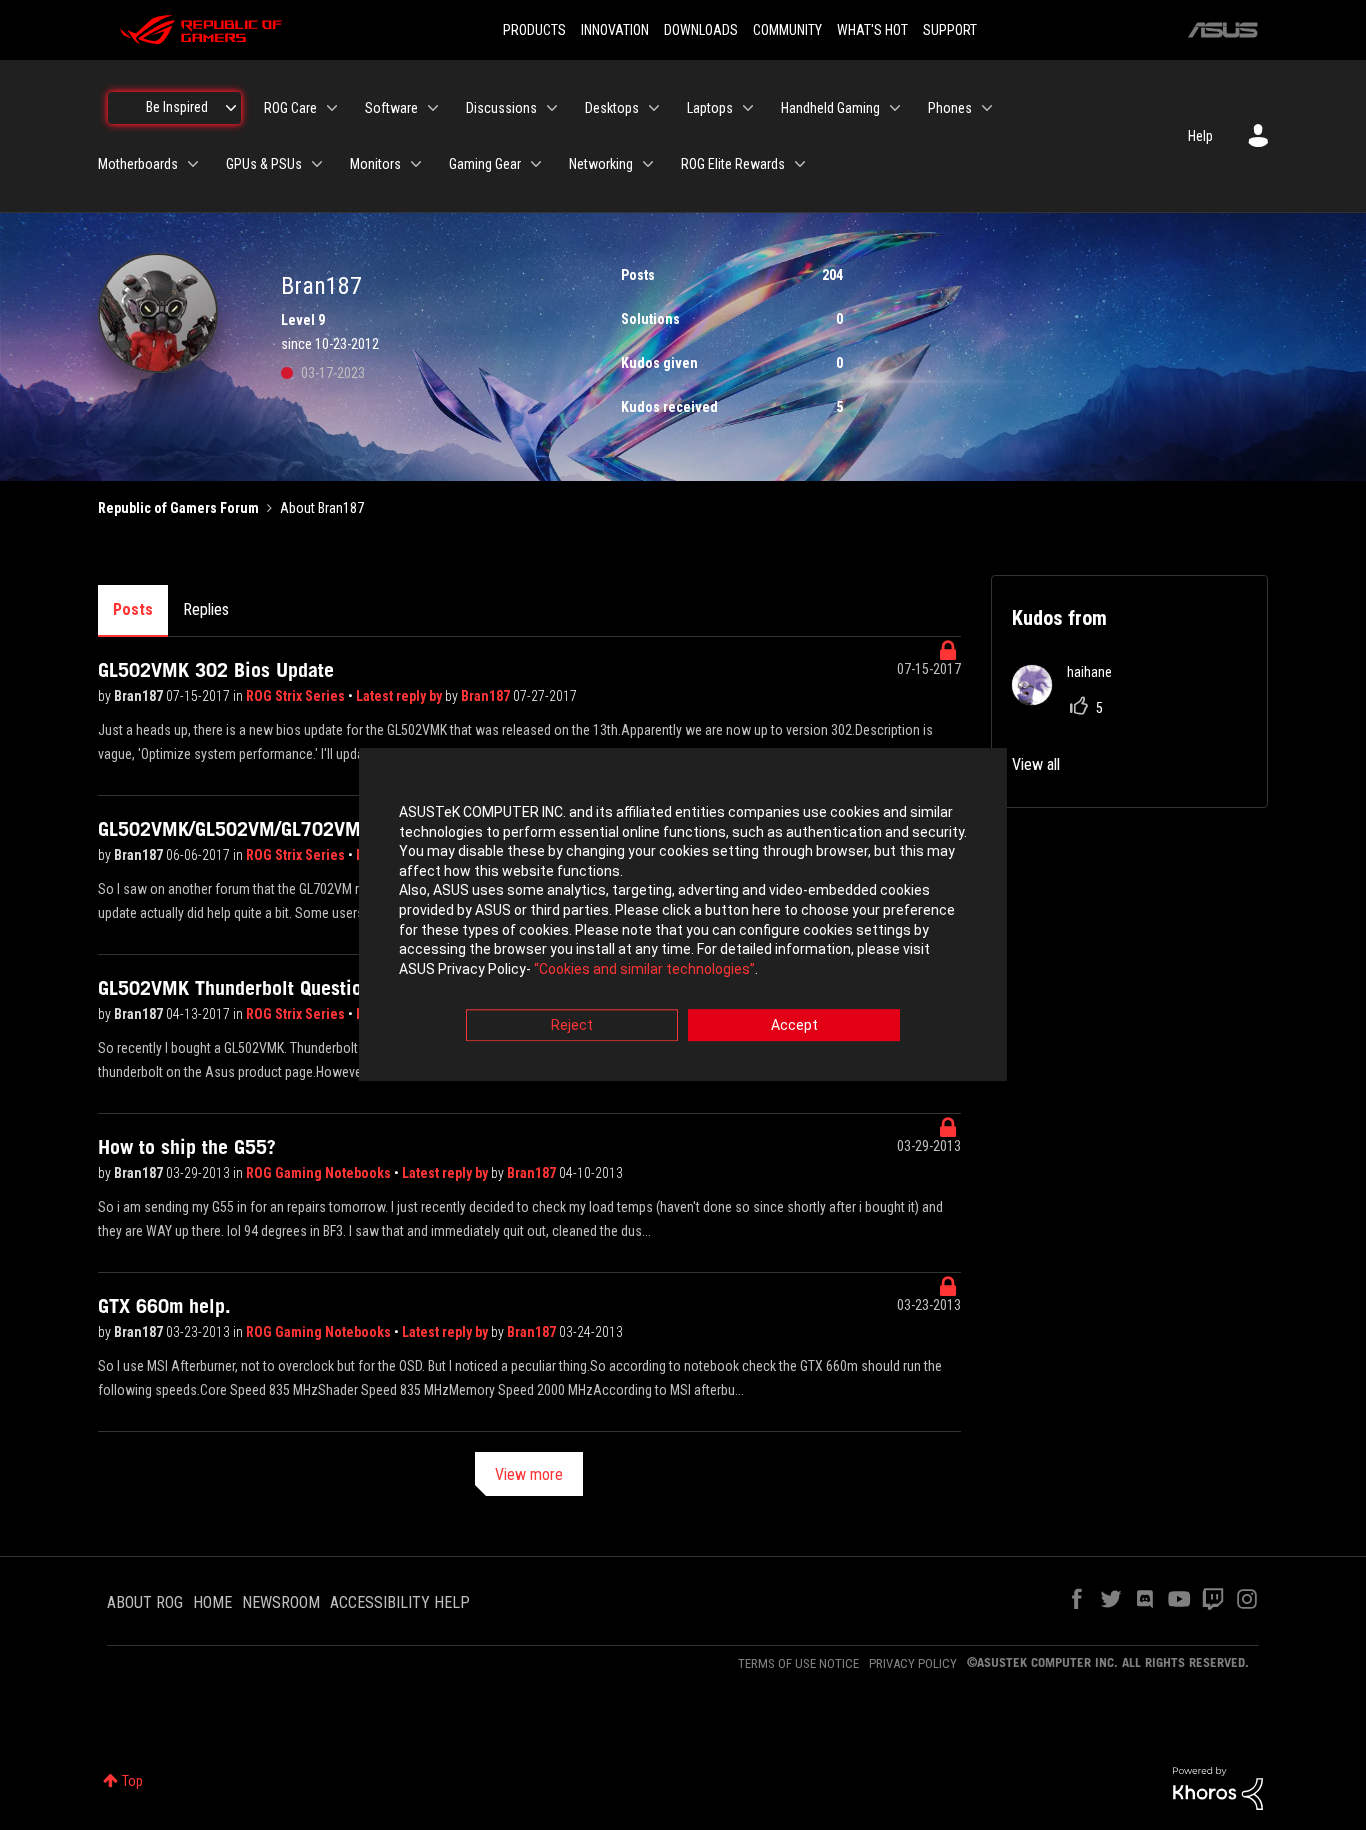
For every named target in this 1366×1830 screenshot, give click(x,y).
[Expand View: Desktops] (654, 108)
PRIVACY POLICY (913, 1663)
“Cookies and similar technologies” (644, 969)
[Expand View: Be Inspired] (231, 108)
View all (1036, 764)
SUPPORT (950, 30)
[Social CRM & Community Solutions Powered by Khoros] (1218, 1787)
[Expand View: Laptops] (748, 108)
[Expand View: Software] (433, 108)
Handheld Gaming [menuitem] (830, 108)
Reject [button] (572, 1026)
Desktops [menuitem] (612, 108)
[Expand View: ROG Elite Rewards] (800, 164)
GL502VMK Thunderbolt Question (235, 988)
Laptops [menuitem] (710, 108)
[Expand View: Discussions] (552, 108)
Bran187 (140, 696)
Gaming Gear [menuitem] (485, 164)
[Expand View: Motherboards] (193, 164)
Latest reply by (400, 696)
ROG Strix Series (297, 696)
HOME (212, 1602)
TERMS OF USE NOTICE (798, 1663)
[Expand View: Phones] (987, 108)
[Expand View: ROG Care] (332, 108)
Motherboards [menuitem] (138, 164)
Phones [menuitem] (950, 108)
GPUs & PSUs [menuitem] (264, 164)
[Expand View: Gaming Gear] (536, 164)
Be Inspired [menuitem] (177, 107)
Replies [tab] (206, 609)
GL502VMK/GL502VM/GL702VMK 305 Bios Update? (312, 829)
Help (1200, 136)
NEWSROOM (281, 1602)
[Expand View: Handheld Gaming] (895, 108)
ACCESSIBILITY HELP (400, 1602)
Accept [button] (794, 1026)
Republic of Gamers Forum (178, 508)
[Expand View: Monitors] (416, 164)
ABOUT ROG (145, 1602)
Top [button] (132, 1781)
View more (529, 1474)
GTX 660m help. (164, 1306)
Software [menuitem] (391, 108)
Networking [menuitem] (601, 164)
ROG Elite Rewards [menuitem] (733, 164)
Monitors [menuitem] (375, 164)
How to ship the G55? (187, 1147)
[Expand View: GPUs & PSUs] (317, 164)
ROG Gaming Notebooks (320, 1173)
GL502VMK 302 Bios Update (216, 670)
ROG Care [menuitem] (290, 108)
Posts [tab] (133, 609)
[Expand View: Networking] (648, 164)
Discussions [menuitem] (501, 108)
